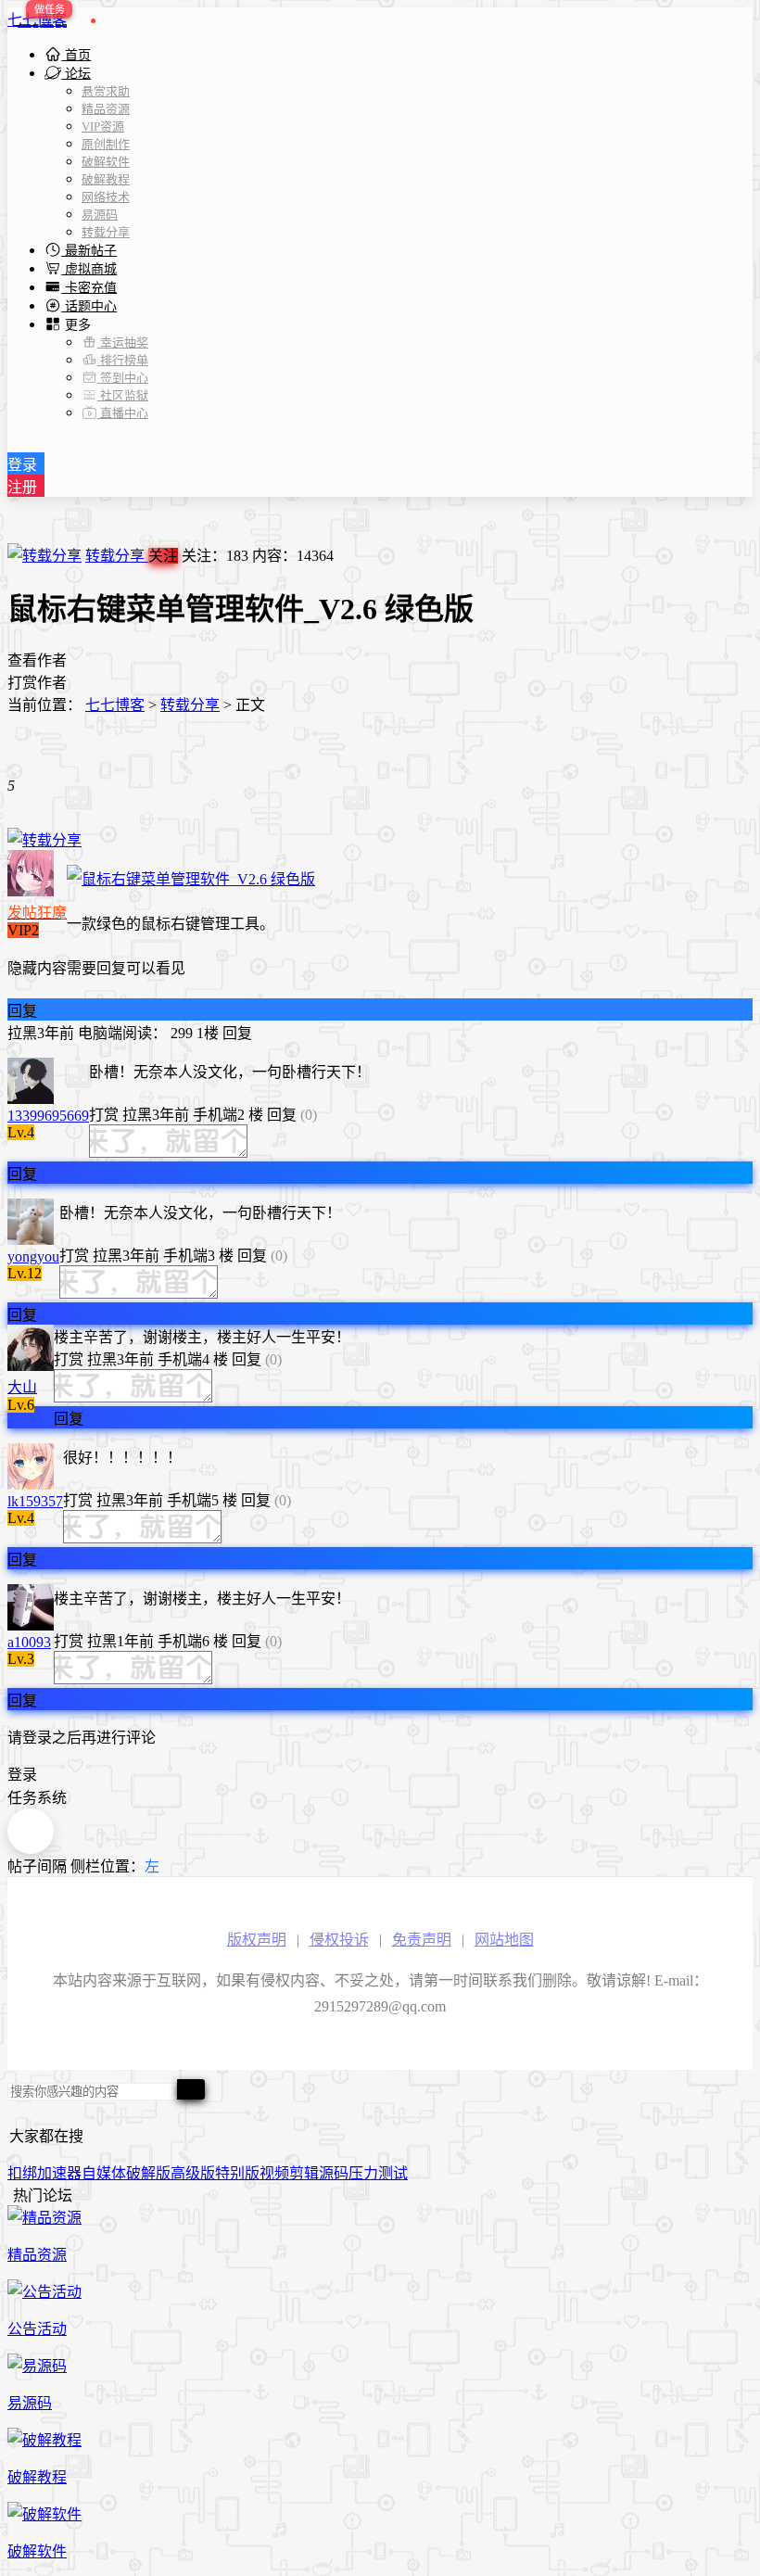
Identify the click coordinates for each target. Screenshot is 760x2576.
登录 (22, 465)
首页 (76, 55)
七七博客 (37, 20)
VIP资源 (103, 127)
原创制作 (106, 144)
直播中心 (123, 413)
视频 (274, 2173)
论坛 (76, 74)
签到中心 (123, 378)
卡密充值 (89, 288)
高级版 (193, 2173)
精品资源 (106, 109)
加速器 (59, 2173)
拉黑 (22, 1033)
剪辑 (304, 2173)
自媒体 (104, 2173)
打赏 (104, 1115)
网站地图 (504, 1940)
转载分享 (106, 232)
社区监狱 (123, 395)
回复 (22, 1011)
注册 (22, 487)
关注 (163, 556)
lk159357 (35, 1501)
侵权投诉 (339, 1940)
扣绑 (22, 2173)
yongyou (33, 1256)
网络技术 (106, 197)
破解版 (148, 2173)
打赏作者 (37, 683)
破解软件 (106, 162)
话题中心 (89, 306)
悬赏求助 (106, 91)
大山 (22, 1387)
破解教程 (106, 179)
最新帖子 (89, 251)
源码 (334, 2173)
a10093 (29, 1642)
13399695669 (48, 1116)
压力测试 (378, 2173)
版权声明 (257, 1940)
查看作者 (37, 660)
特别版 (237, 2173)
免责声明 (422, 1940)
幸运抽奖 (123, 343)
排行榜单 (123, 360)
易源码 (100, 215)
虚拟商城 (89, 269)
